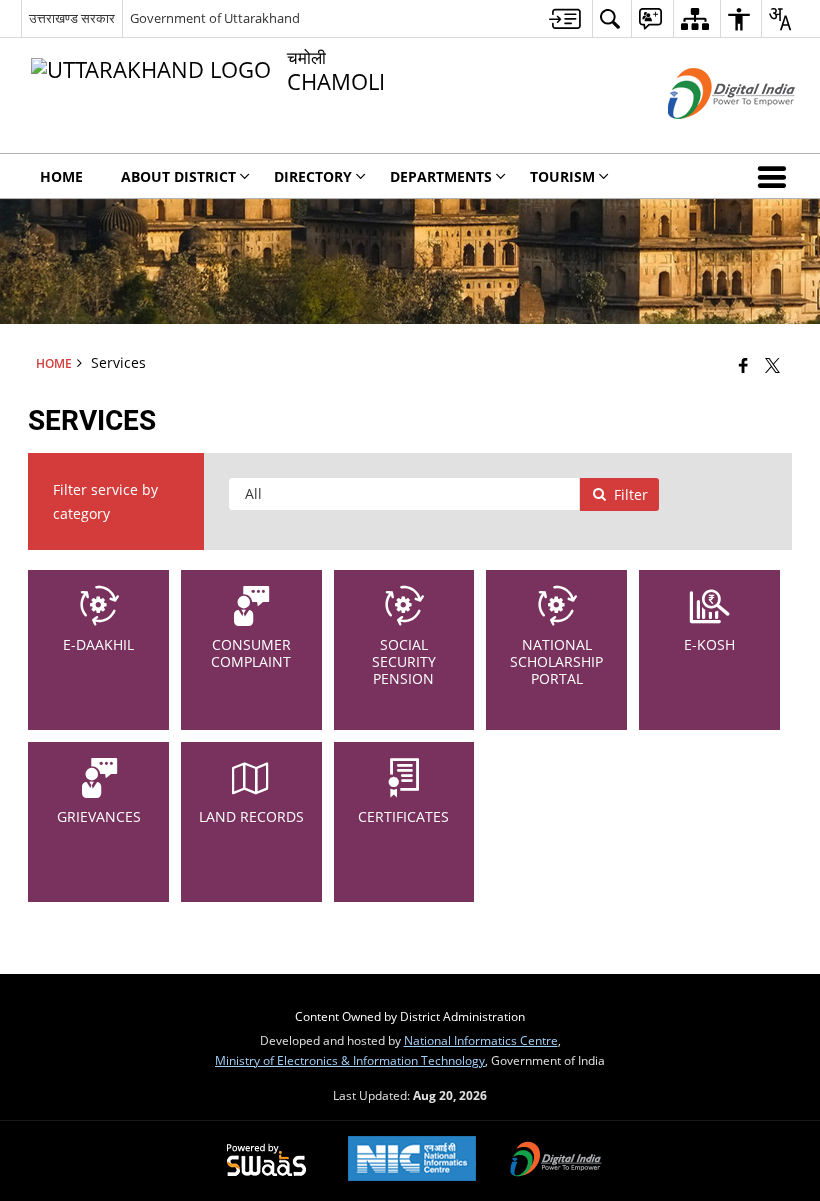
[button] (776, 176)
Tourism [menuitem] (562, 176)
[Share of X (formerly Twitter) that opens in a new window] (772, 364)
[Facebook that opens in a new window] (743, 364)
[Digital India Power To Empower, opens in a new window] (556, 1161)
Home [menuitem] (61, 176)
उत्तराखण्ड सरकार (72, 18)
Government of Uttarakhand (215, 18)
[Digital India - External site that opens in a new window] (706, 135)
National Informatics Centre (481, 1040)
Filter (631, 494)
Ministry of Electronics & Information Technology (350, 1060)
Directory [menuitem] (313, 176)
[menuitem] (565, 18)
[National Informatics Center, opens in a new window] (412, 1160)
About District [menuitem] (178, 176)
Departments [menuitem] (441, 176)
